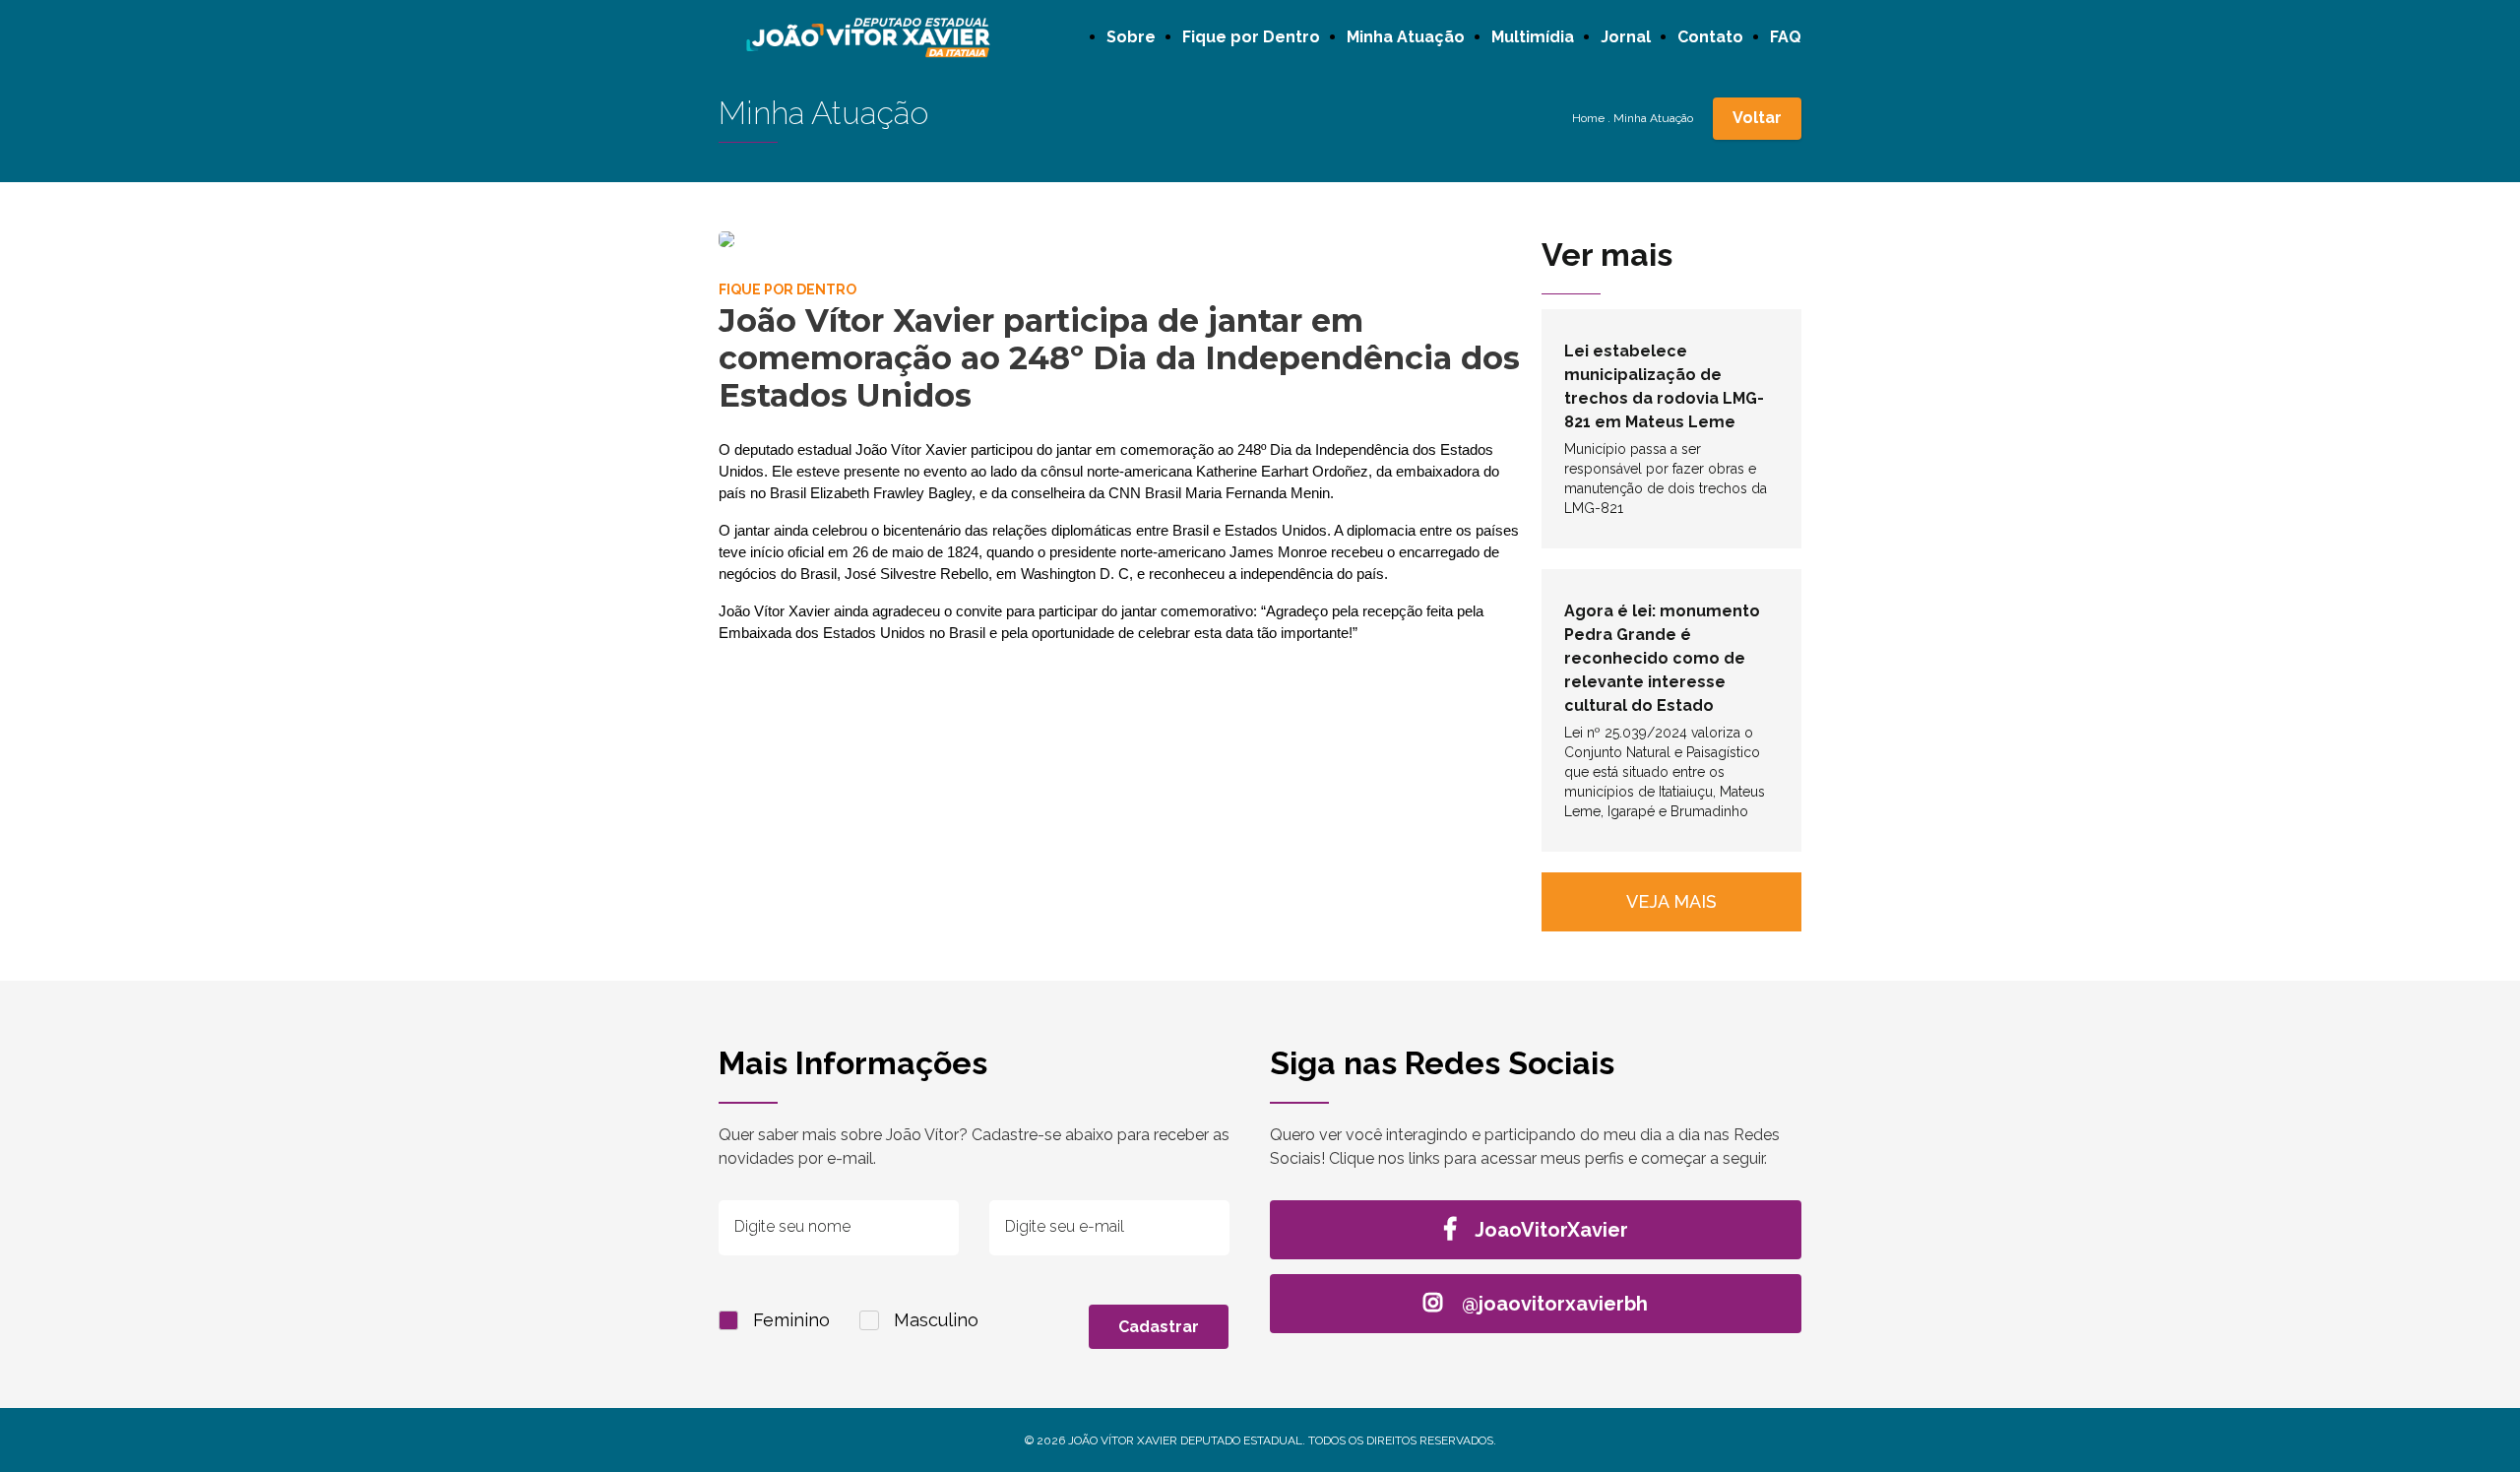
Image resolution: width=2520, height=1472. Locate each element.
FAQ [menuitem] (1786, 37)
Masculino (936, 1320)
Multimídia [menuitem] (1533, 37)
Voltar (1757, 118)
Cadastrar (1159, 1327)
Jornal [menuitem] (1626, 37)
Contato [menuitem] (1710, 37)
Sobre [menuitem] (1131, 37)
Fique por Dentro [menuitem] (1251, 37)
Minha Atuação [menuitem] (1406, 37)
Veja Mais (1671, 901)
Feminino (791, 1320)
